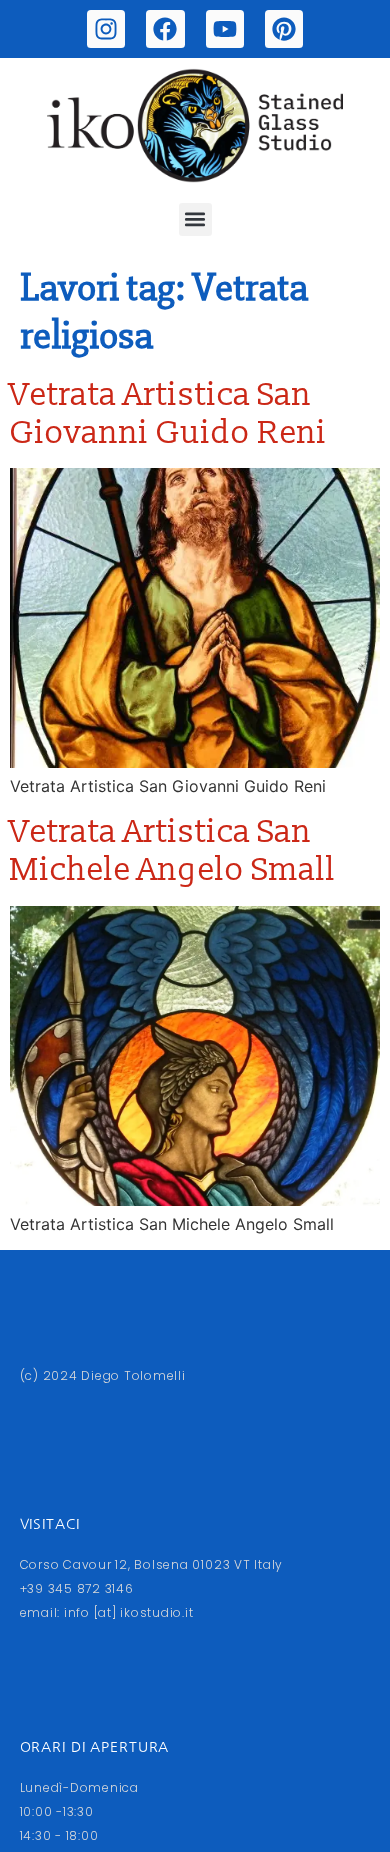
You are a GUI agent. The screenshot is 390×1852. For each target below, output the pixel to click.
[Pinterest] (284, 29)
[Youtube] (225, 29)
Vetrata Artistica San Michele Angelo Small (173, 851)
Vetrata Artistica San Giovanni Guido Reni (168, 414)
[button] (195, 219)
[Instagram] (106, 29)
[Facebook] (165, 29)
